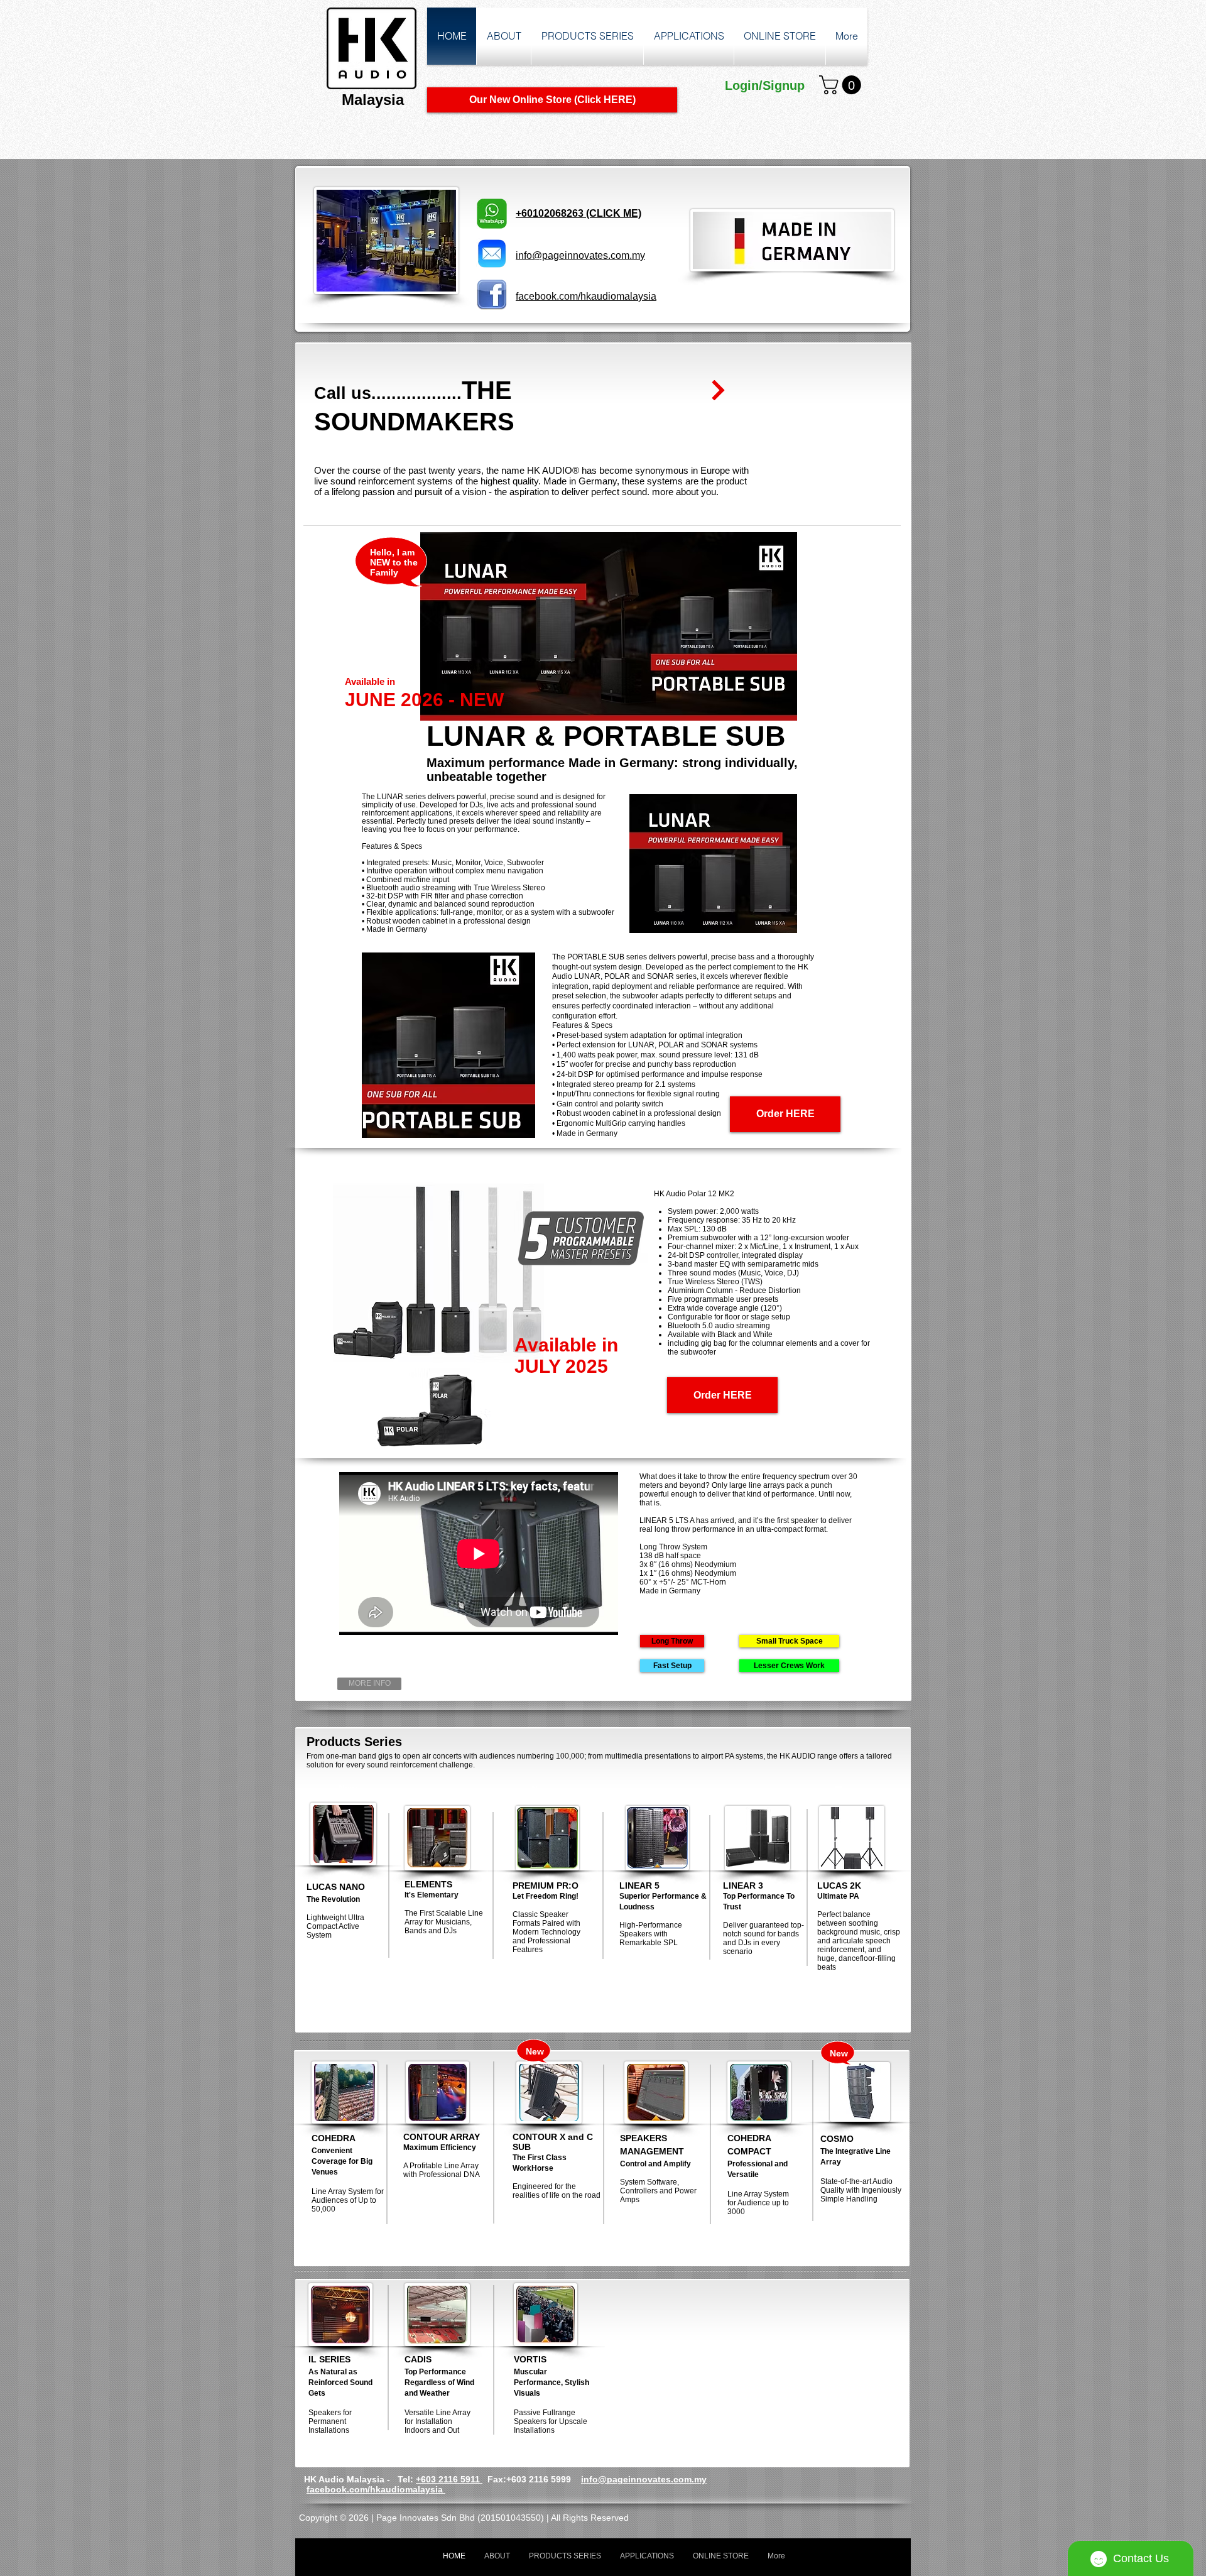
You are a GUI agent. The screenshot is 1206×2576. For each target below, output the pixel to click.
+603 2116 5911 (449, 2479)
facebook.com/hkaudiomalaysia (376, 2489)
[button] (842, 85)
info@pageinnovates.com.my (644, 2479)
